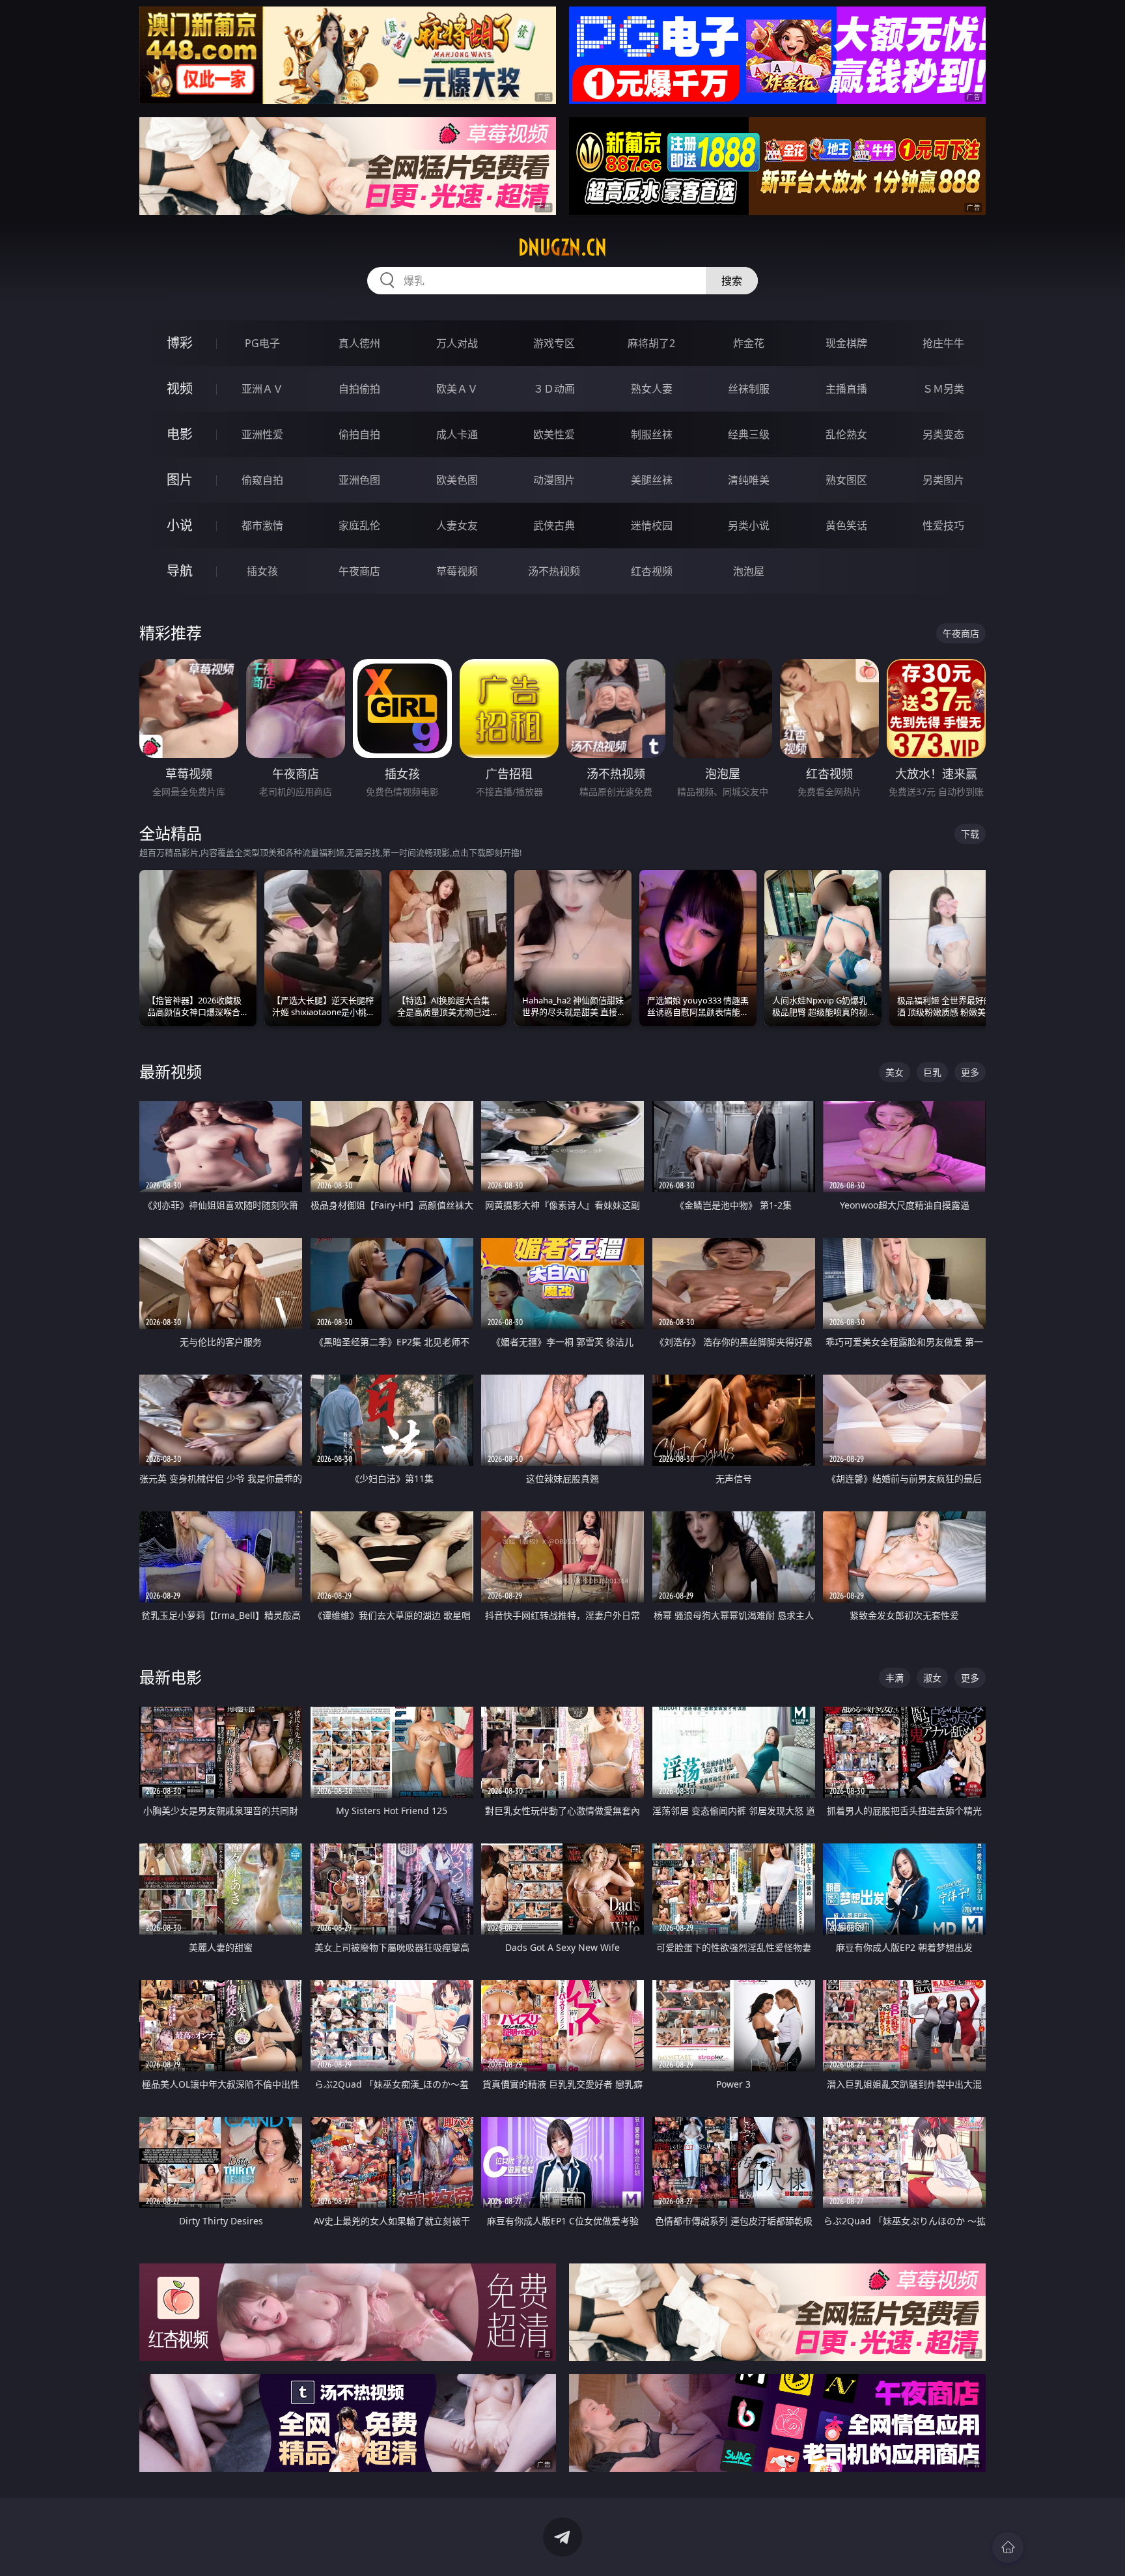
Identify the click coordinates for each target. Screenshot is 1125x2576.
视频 (180, 388)
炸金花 (749, 343)
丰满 (895, 1678)
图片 (180, 480)
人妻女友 (457, 525)
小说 (180, 525)
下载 (970, 834)
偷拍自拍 (359, 434)
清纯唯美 (749, 480)
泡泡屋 (749, 571)
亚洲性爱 (262, 434)
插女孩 (262, 571)
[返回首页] (1008, 2547)
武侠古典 (554, 525)
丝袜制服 (749, 389)
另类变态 (943, 434)
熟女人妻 (652, 389)
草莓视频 (457, 571)
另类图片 (943, 480)
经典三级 (749, 434)
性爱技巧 (943, 525)
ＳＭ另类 (943, 389)
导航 (180, 571)
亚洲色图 (359, 480)
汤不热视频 (554, 571)
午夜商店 (359, 571)
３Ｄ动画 (554, 389)
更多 (970, 1072)
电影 (180, 434)
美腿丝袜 (652, 480)
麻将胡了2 (651, 343)
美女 (895, 1072)
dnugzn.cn (562, 247)
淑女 (932, 1678)
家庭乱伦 (359, 525)
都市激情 (262, 525)
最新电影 (171, 1677)
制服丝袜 (652, 434)
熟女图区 (846, 480)
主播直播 (846, 389)
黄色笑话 (846, 525)
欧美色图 (457, 480)
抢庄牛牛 (943, 343)
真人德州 (359, 343)
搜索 (732, 281)
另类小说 (749, 525)
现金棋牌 (846, 343)
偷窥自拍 (262, 480)
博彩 (180, 343)
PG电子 (262, 343)
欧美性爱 (554, 434)
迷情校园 (652, 525)
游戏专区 (554, 343)
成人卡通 (457, 434)
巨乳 (932, 1072)
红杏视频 (652, 571)
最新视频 (171, 1071)
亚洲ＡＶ (262, 389)
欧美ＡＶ (457, 389)
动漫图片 (554, 480)
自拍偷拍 (359, 389)
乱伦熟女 (846, 434)
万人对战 (457, 343)
